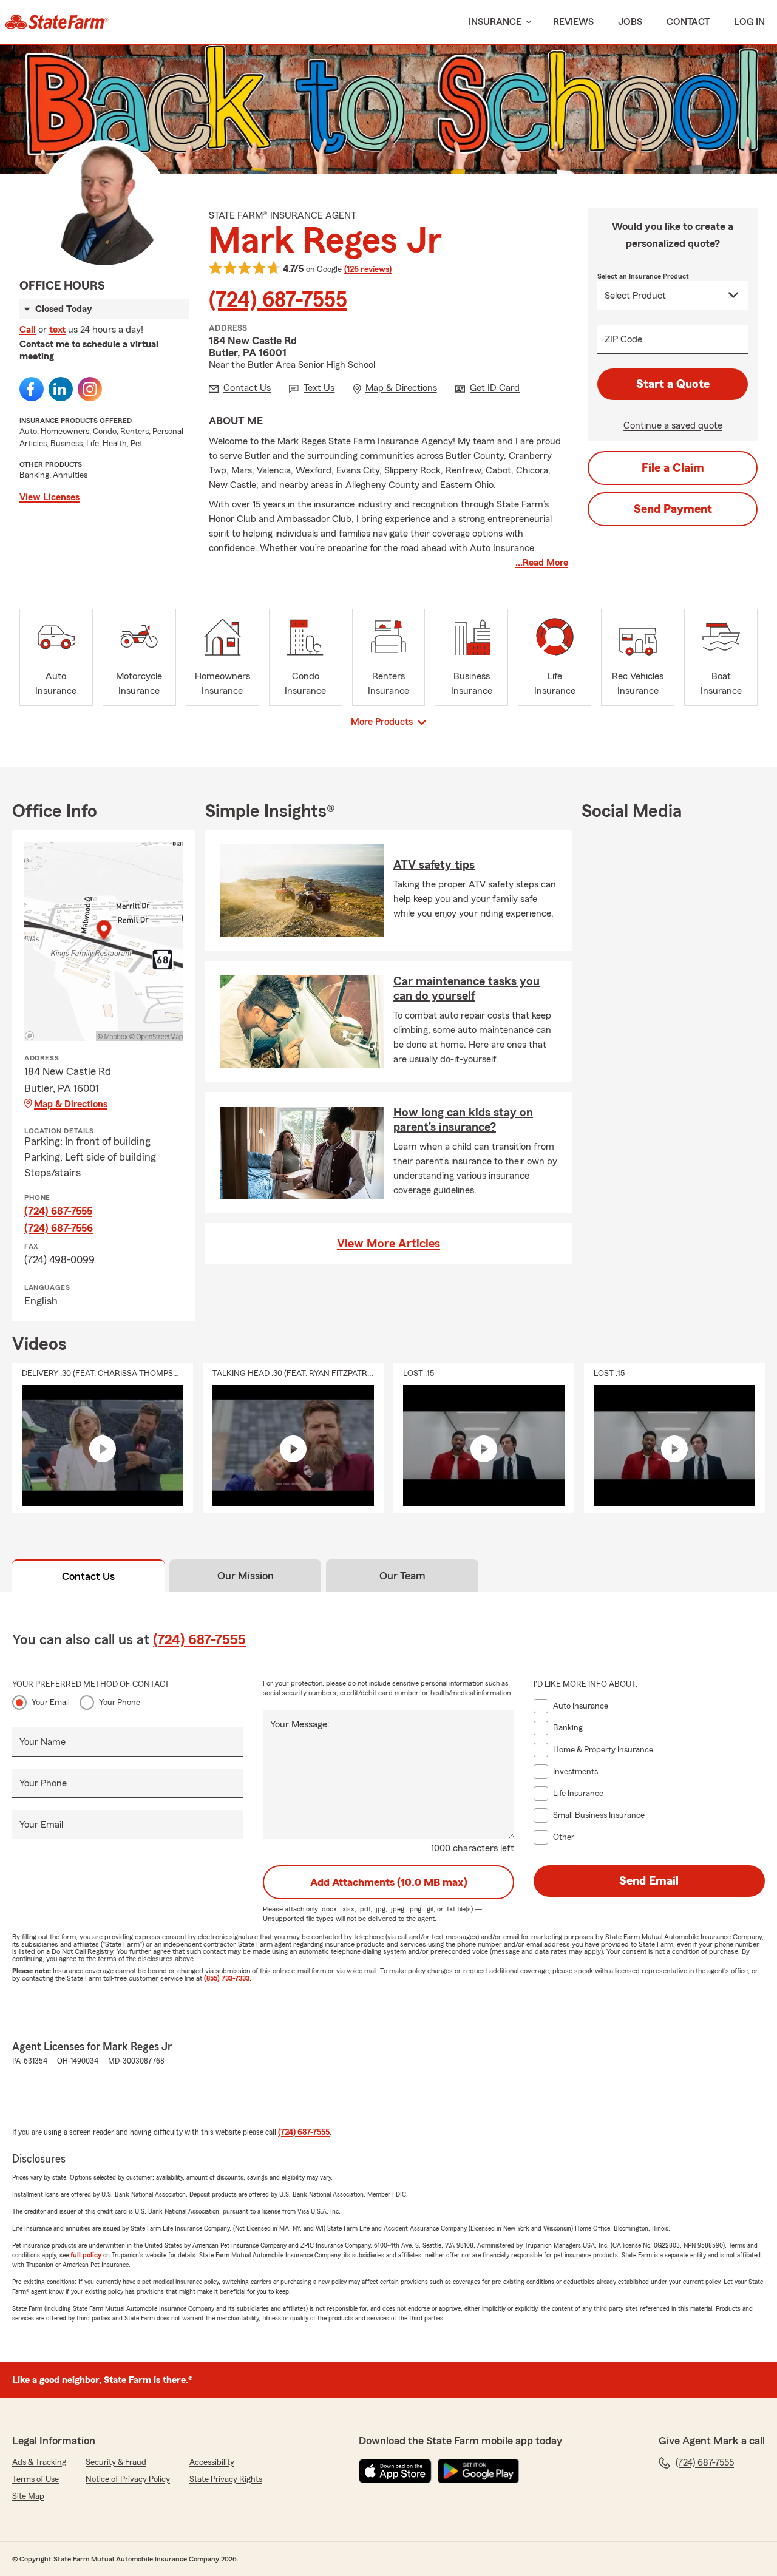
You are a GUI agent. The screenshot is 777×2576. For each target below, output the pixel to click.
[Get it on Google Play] (478, 2471)
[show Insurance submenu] (526, 22)
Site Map (28, 2496)
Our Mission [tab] (246, 1576)
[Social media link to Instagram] (90, 389)
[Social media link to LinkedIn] (61, 389)
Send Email (649, 1881)
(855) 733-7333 (227, 1978)
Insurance (495, 22)
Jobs (630, 22)
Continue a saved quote (673, 425)
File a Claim (673, 468)
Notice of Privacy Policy (128, 2479)
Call (28, 330)
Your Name (42, 1742)
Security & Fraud (116, 2462)
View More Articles (388, 1244)
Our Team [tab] (402, 1576)
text (57, 330)
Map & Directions (71, 1104)
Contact (688, 22)
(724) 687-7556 (59, 1228)
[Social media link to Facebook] (32, 389)
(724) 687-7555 (278, 300)
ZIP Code (623, 339)
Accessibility (212, 2462)
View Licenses (49, 497)
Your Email (51, 1703)
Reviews (573, 22)
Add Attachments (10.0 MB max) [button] (389, 1882)
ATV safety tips (434, 865)
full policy (86, 2255)
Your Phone (120, 1703)
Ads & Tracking (39, 2462)
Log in (749, 22)
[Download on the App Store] (395, 2471)
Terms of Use (36, 2479)
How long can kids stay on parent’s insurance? (463, 1120)
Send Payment (673, 509)
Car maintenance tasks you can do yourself (467, 989)
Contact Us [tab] (88, 1576)
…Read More (542, 563)
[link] (57, 22)
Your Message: (300, 1724)
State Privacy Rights (226, 2479)
